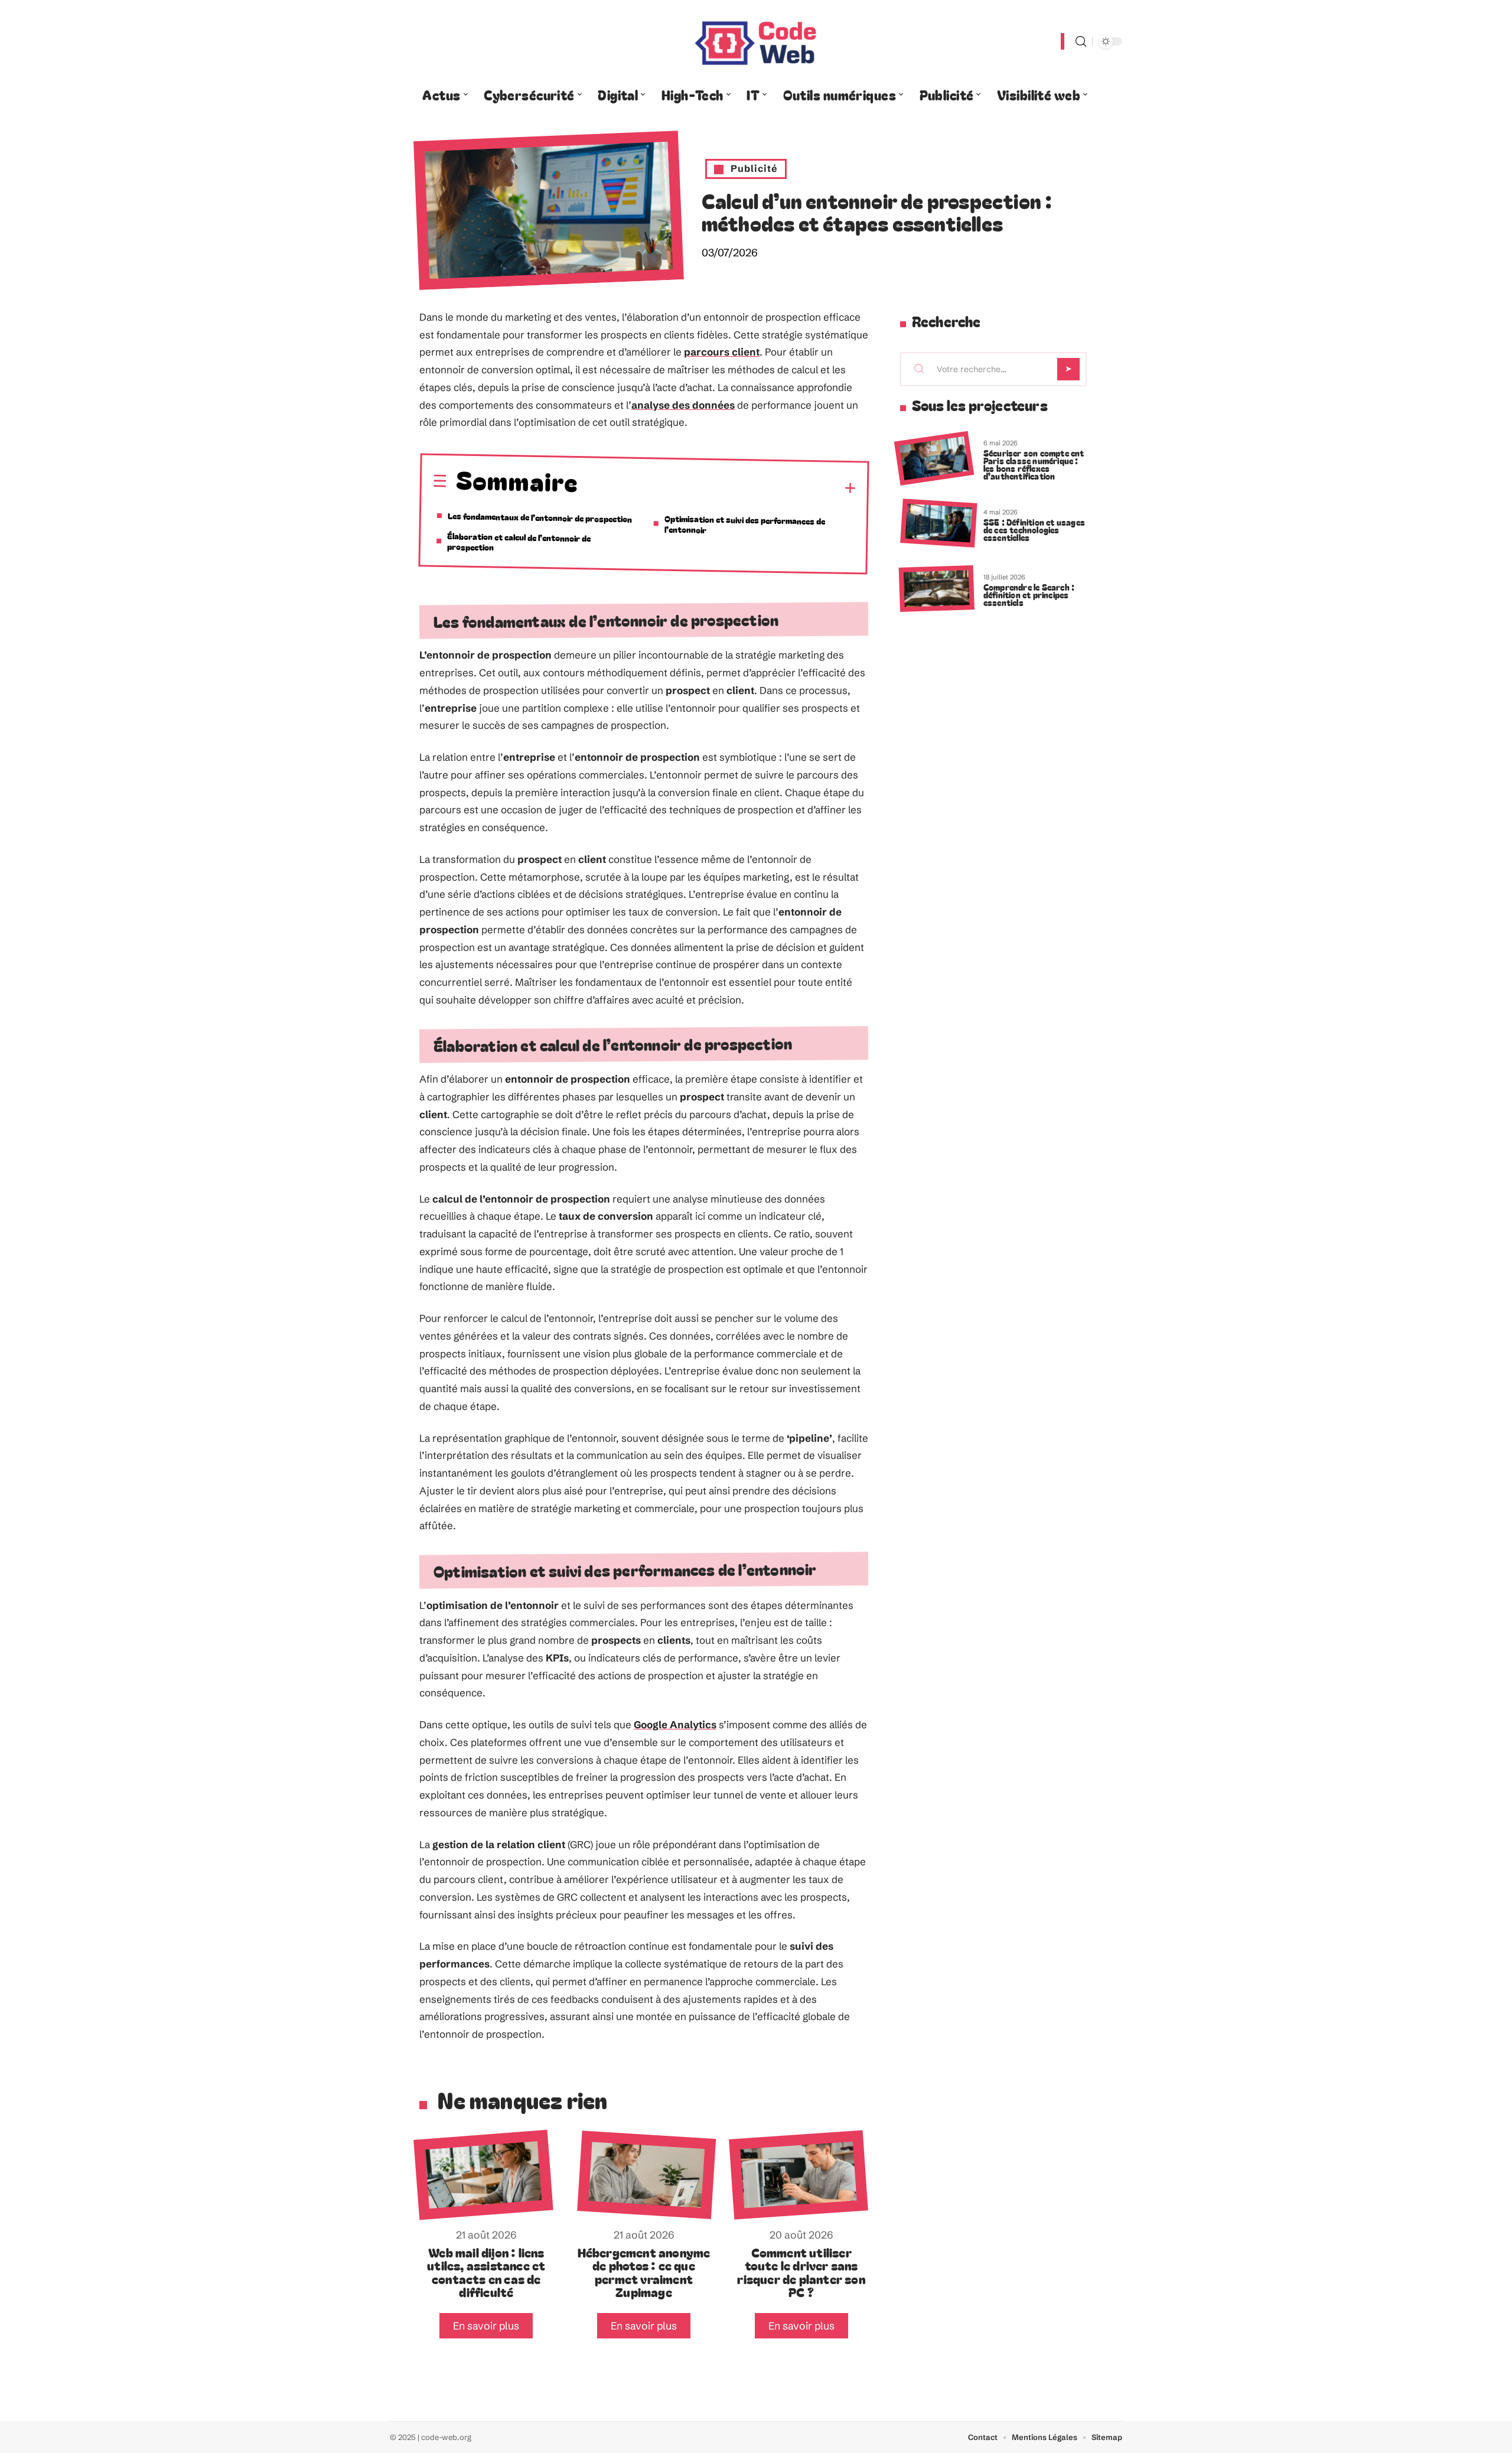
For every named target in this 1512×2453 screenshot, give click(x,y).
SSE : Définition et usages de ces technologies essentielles (1034, 530)
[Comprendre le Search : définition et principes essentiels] (937, 589)
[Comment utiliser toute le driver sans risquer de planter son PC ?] (798, 2175)
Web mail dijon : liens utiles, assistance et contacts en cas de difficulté (486, 2272)
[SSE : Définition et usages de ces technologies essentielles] (939, 524)
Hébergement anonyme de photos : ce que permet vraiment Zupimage (644, 2272)
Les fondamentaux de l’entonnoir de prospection (540, 517)
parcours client (722, 352)
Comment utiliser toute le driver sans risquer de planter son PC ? (801, 2272)
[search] (1081, 42)
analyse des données (683, 405)
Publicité (754, 168)
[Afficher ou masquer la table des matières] (717, 487)
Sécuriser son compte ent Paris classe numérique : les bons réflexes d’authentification (1034, 464)
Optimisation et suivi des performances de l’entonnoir (744, 524)
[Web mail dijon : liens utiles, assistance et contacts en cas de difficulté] (483, 2175)
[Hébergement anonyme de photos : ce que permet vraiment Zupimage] (646, 2175)
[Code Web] (756, 41)
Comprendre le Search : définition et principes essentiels (1029, 594)
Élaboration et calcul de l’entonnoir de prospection (519, 541)
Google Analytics (675, 1724)
